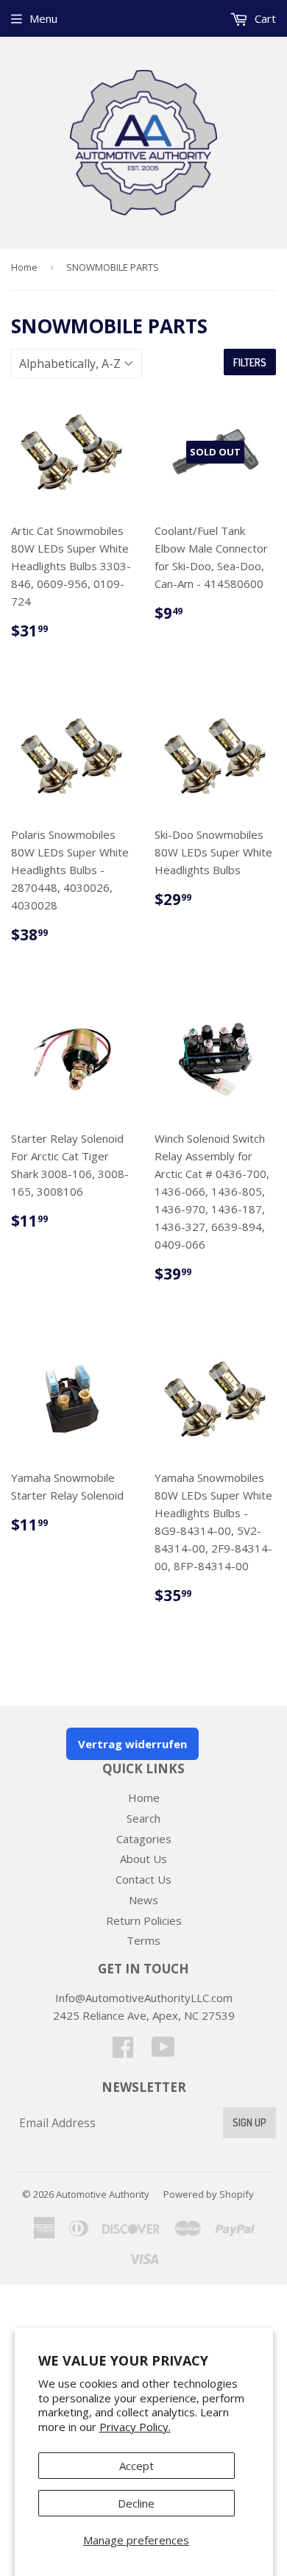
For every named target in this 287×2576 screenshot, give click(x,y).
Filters (250, 362)
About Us (143, 1859)
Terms (143, 1940)
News (143, 1900)
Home (24, 267)
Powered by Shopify (209, 2194)
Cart (264, 18)
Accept (137, 2466)
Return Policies (144, 1920)
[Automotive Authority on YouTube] (163, 2051)
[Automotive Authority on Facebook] (123, 2051)
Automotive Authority (103, 2194)
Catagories (144, 1839)
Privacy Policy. (135, 2427)
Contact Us (143, 1879)
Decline (136, 2503)
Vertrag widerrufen (132, 1744)
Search (143, 1818)
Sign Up (249, 2122)
